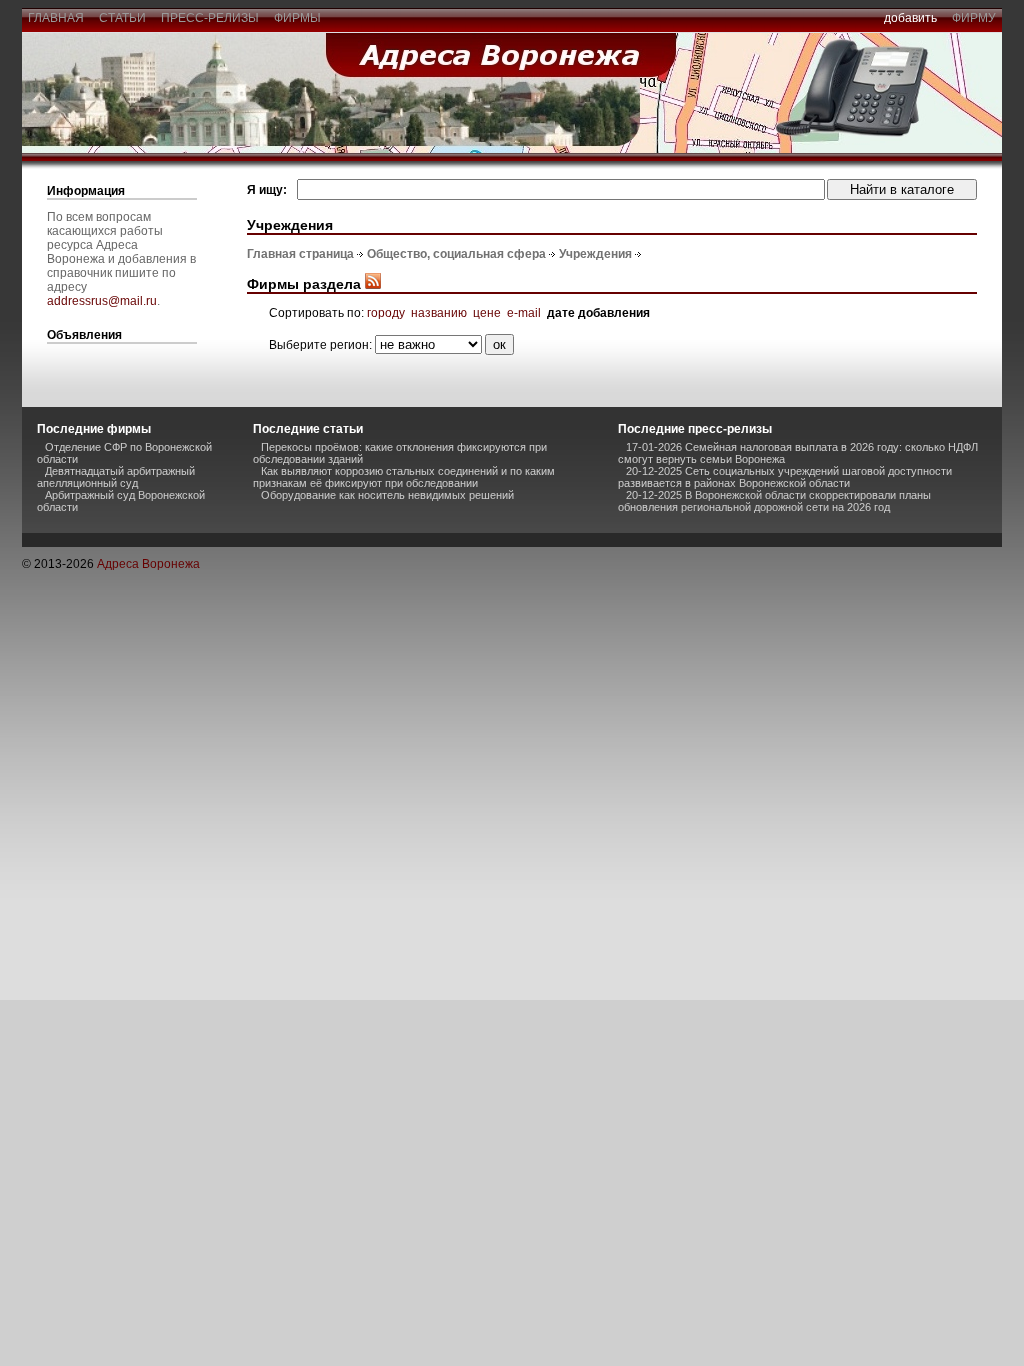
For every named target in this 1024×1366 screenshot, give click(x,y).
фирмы (297, 18)
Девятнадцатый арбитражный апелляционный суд (116, 477)
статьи (122, 18)
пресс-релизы (210, 18)
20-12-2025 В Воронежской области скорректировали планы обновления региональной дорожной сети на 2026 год (774, 501)
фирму (974, 18)
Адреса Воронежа (148, 564)
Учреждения (595, 254)
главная (56, 18)
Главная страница (300, 254)
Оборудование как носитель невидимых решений (387, 495)
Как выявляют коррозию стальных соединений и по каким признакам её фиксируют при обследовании (404, 477)
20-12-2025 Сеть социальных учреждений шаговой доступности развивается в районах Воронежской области (785, 477)
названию (439, 313)
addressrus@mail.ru (102, 301)
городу (386, 313)
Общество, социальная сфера (456, 254)
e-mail (524, 313)
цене (487, 313)
